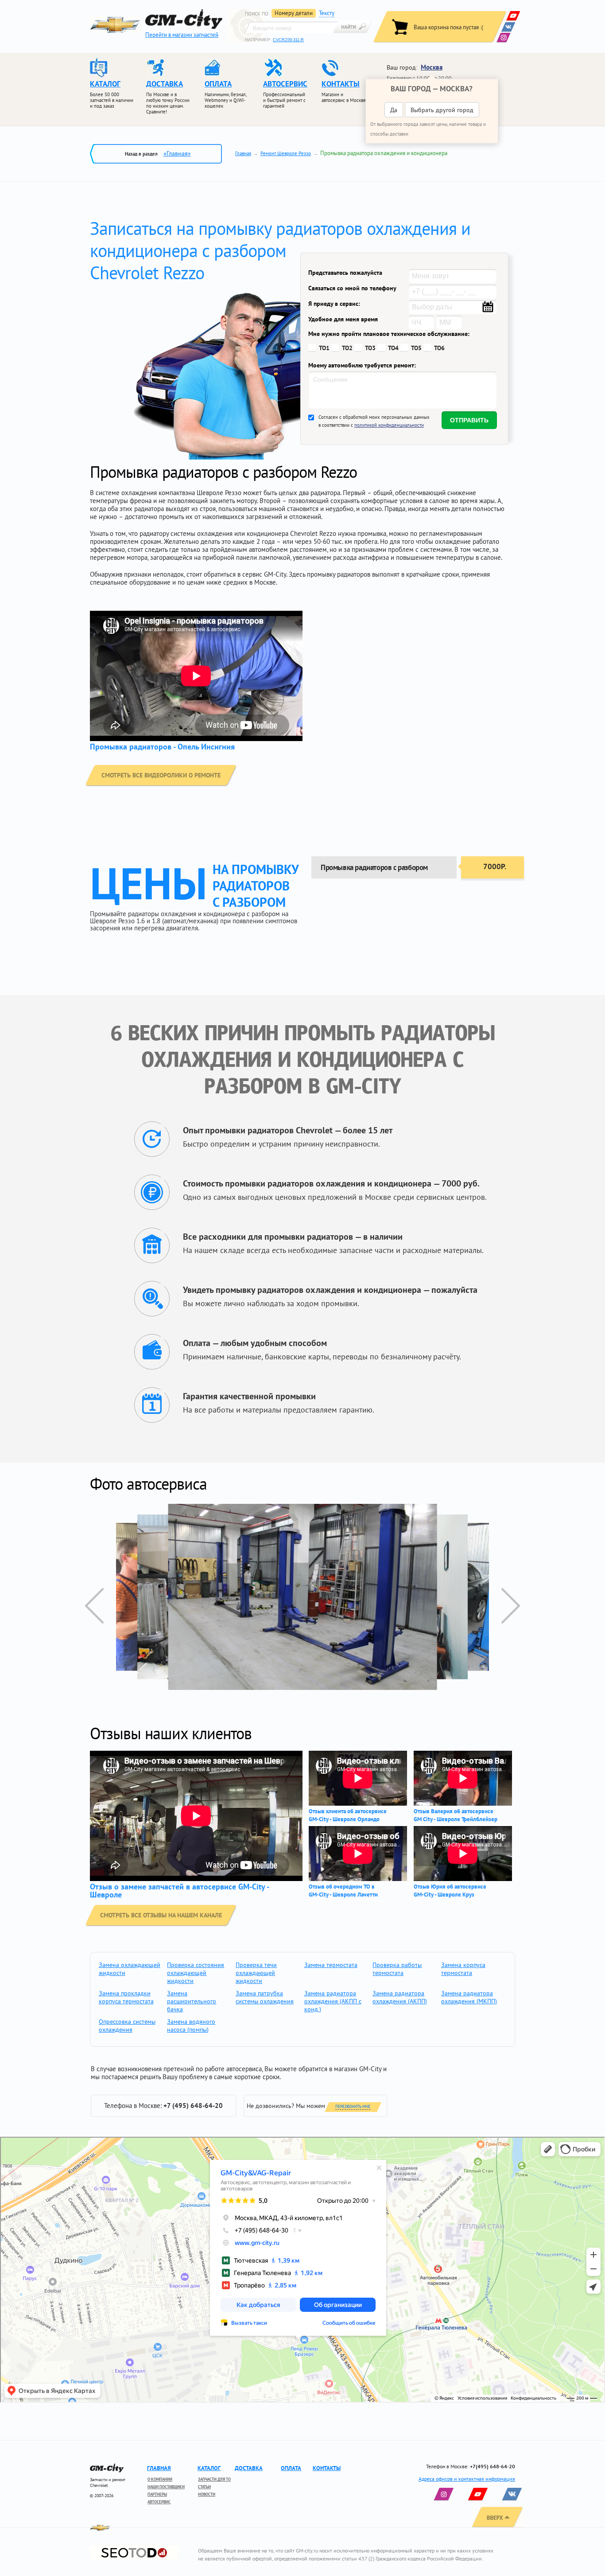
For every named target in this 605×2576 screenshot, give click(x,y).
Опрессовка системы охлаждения (127, 2026)
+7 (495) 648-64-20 (193, 2106)
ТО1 (324, 348)
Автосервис (159, 2502)
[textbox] (291, 27)
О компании (160, 2479)
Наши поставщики (166, 2487)
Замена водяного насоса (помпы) (191, 2026)
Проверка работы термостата (397, 1969)
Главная (243, 153)
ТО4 (393, 348)
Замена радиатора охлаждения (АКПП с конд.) (333, 2001)
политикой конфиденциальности (389, 425)
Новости (207, 2494)
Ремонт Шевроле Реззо (286, 153)
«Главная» (177, 153)
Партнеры (157, 2494)
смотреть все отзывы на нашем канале (161, 1915)
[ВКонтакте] (508, 27)
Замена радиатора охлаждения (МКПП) (469, 1997)
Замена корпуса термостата (463, 1969)
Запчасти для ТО (214, 2479)
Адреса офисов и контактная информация (467, 2479)
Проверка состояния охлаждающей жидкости (196, 1973)
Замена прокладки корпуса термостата (126, 1997)
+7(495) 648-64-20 (493, 2466)
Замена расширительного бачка (192, 2001)
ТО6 (439, 348)
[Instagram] (503, 37)
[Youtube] (513, 16)
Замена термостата (331, 1965)
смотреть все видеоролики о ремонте (161, 775)
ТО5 (416, 348)
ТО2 (347, 348)
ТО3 (370, 348)
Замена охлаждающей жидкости (130, 1969)
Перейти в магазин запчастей (182, 35)
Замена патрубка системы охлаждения (265, 1997)
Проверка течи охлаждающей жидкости (256, 1973)
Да (394, 110)
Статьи (204, 2487)
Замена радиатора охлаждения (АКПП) (400, 1997)
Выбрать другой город (442, 110)
